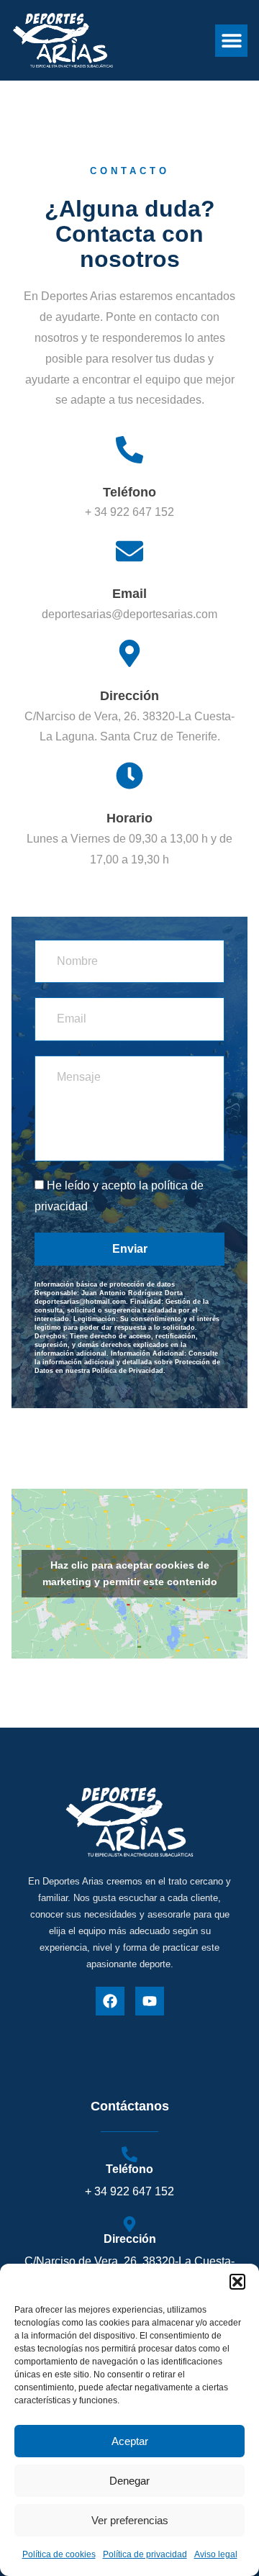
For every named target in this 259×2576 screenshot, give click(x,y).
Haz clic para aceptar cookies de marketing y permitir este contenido (130, 1573)
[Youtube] (150, 2001)
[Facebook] (110, 2001)
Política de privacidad (145, 2554)
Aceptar (130, 2441)
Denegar (129, 2481)
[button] (237, 2282)
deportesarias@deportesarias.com (129, 614)
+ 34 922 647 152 (129, 512)
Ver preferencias (130, 2520)
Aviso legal (216, 2554)
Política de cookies (59, 2554)
